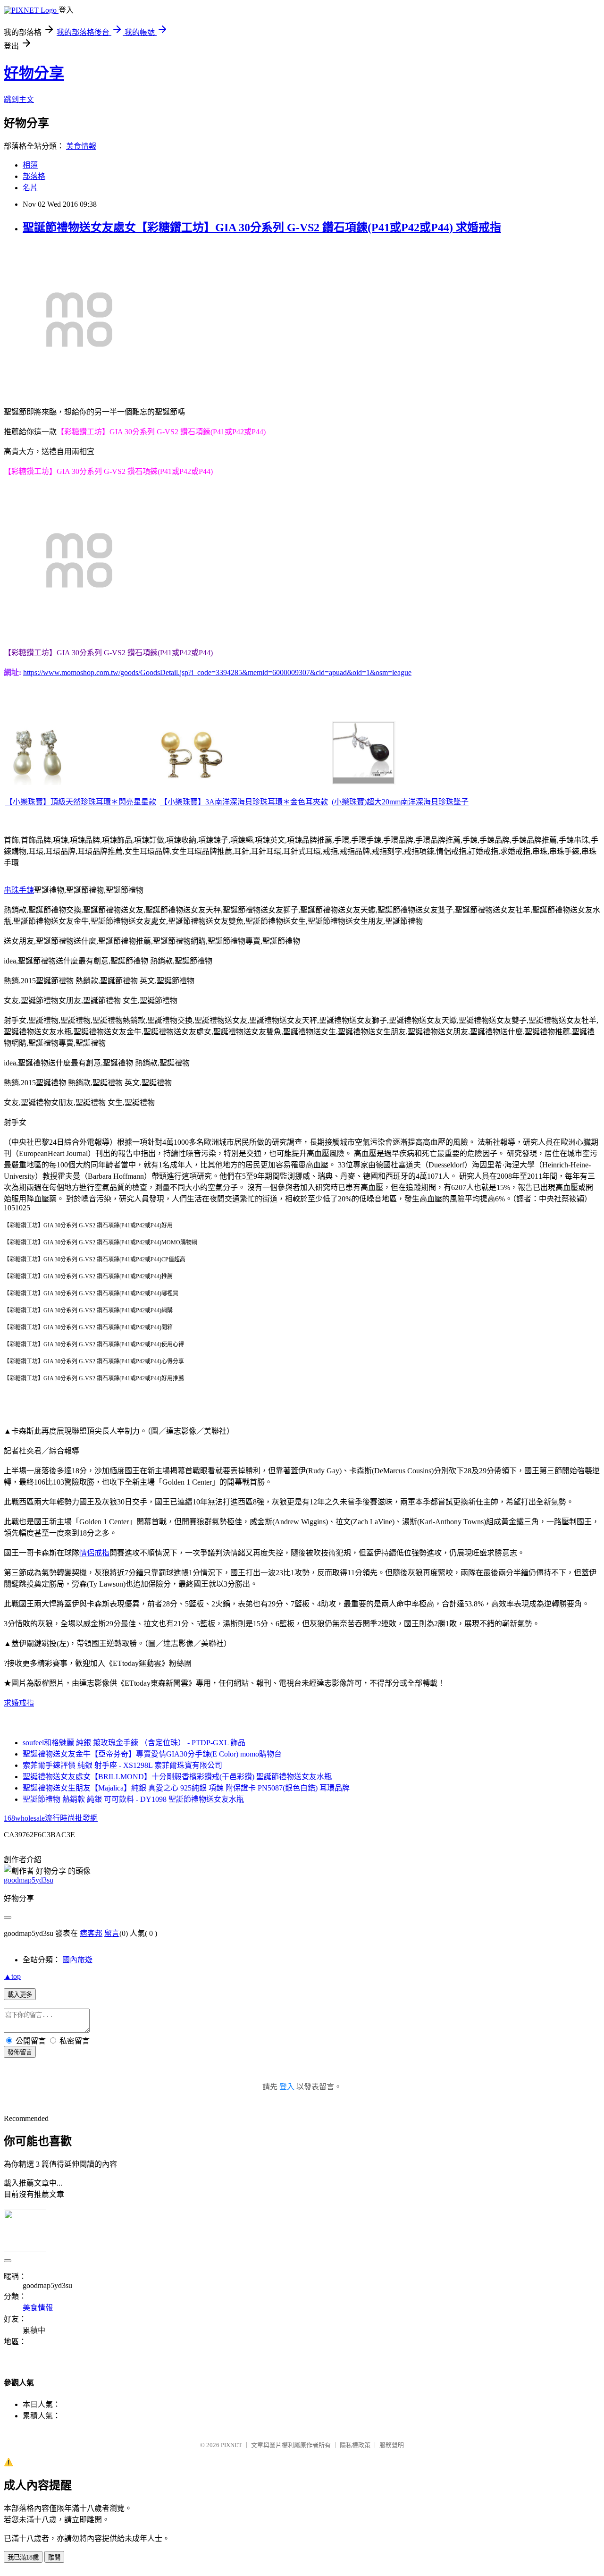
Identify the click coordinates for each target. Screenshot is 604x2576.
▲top (12, 1976)
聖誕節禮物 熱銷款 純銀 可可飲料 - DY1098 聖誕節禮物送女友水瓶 (133, 1799)
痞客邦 (91, 1933)
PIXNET (231, 2445)
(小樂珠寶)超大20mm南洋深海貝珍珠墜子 (400, 802)
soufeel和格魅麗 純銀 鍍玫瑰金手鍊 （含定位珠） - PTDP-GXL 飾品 (134, 1743)
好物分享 (34, 73)
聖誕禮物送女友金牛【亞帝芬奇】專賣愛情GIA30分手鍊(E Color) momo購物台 (152, 1754)
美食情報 (81, 146)
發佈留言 (20, 2052)
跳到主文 (19, 99)
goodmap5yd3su (29, 1880)
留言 (112, 1933)
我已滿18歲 (23, 2557)
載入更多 (20, 1995)
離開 (54, 2557)
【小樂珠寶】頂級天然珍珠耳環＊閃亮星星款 (81, 802)
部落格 (34, 176)
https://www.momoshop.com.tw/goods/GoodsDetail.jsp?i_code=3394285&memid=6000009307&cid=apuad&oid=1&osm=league (217, 672)
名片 (30, 188)
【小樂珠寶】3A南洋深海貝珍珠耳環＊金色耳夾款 (244, 802)
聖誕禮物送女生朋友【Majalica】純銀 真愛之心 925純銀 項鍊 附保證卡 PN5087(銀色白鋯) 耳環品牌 (186, 1788)
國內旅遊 (77, 1960)
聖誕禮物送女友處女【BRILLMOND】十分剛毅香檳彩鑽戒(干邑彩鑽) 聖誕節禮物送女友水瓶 (177, 1777)
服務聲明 (392, 2445)
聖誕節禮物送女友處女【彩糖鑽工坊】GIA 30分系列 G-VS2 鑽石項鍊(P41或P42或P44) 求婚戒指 (262, 228)
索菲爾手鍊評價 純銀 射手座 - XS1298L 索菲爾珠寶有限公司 (122, 1765)
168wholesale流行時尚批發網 (51, 1818)
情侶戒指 (94, 1553)
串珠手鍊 (19, 890)
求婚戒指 (19, 1703)
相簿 (30, 165)
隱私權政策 (355, 2445)
